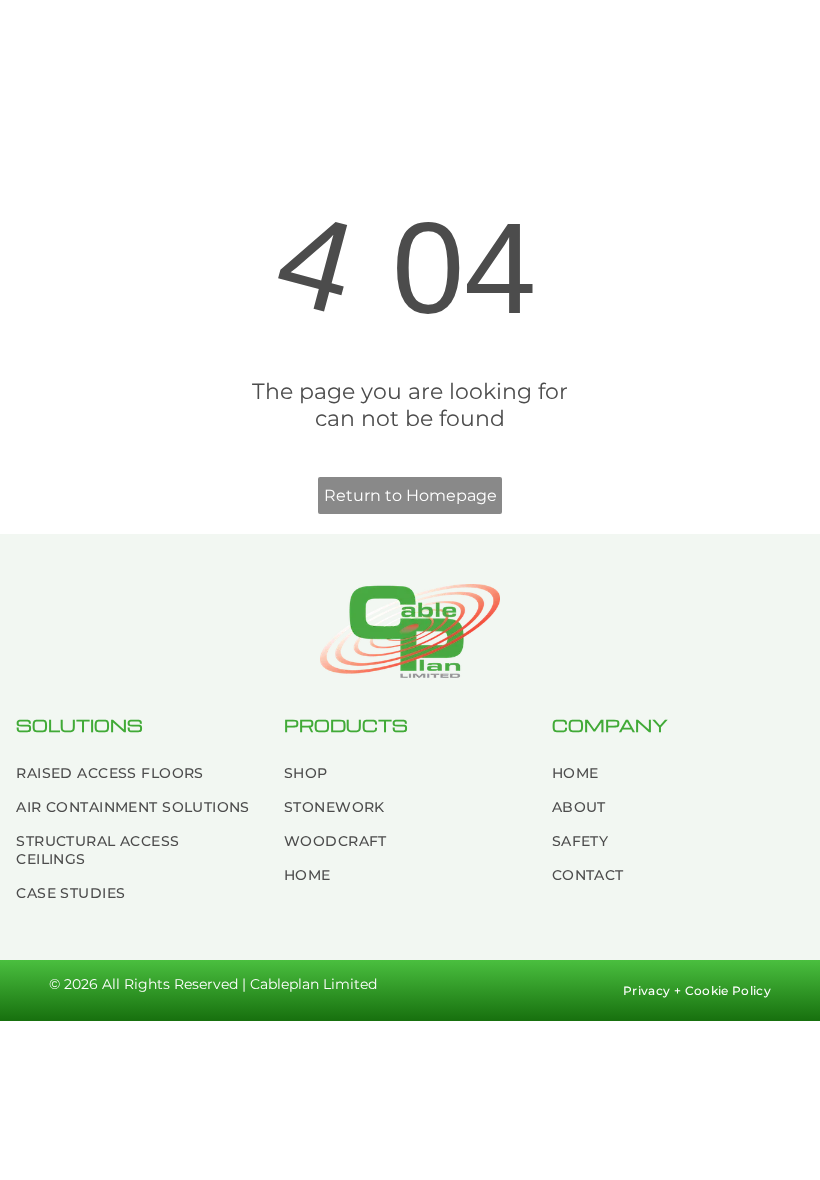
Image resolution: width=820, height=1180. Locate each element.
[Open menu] (772, 42)
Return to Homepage (410, 495)
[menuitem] (134, 773)
